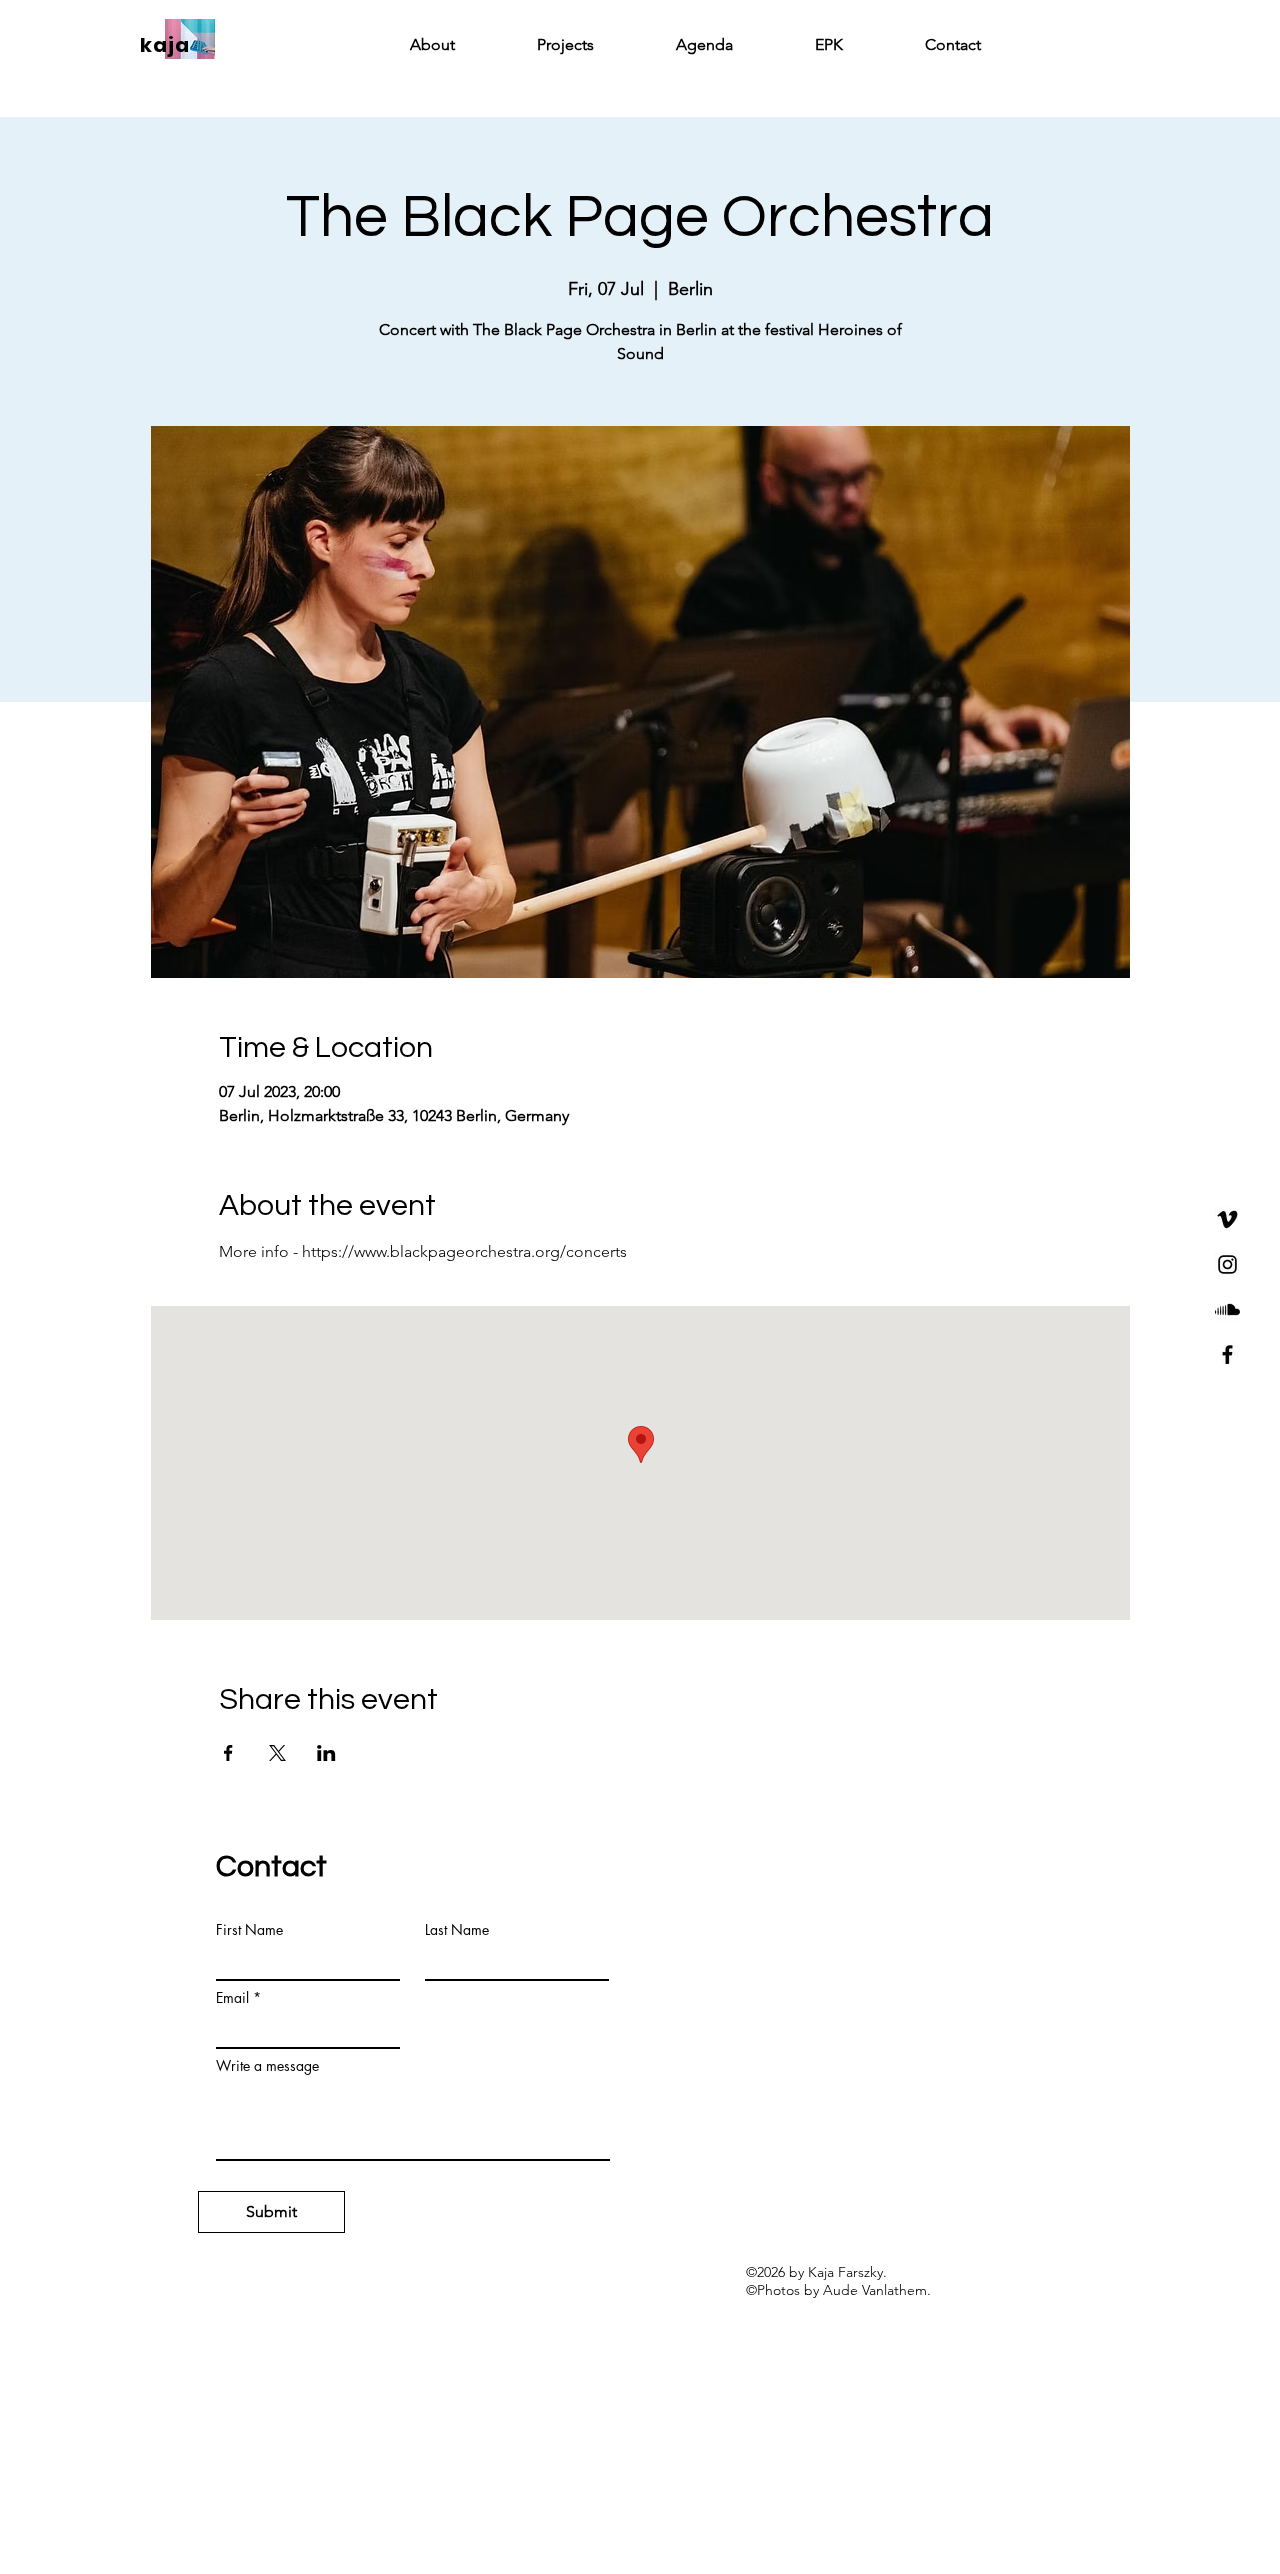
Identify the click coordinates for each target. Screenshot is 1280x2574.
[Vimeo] (1227, 1219)
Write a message (267, 2066)
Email (232, 1998)
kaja (165, 45)
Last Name (457, 1930)
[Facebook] (1227, 1354)
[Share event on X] (277, 1753)
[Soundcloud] (1227, 1309)
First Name (249, 1930)
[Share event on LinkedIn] (326, 1753)
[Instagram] (1227, 1264)
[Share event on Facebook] (228, 1753)
